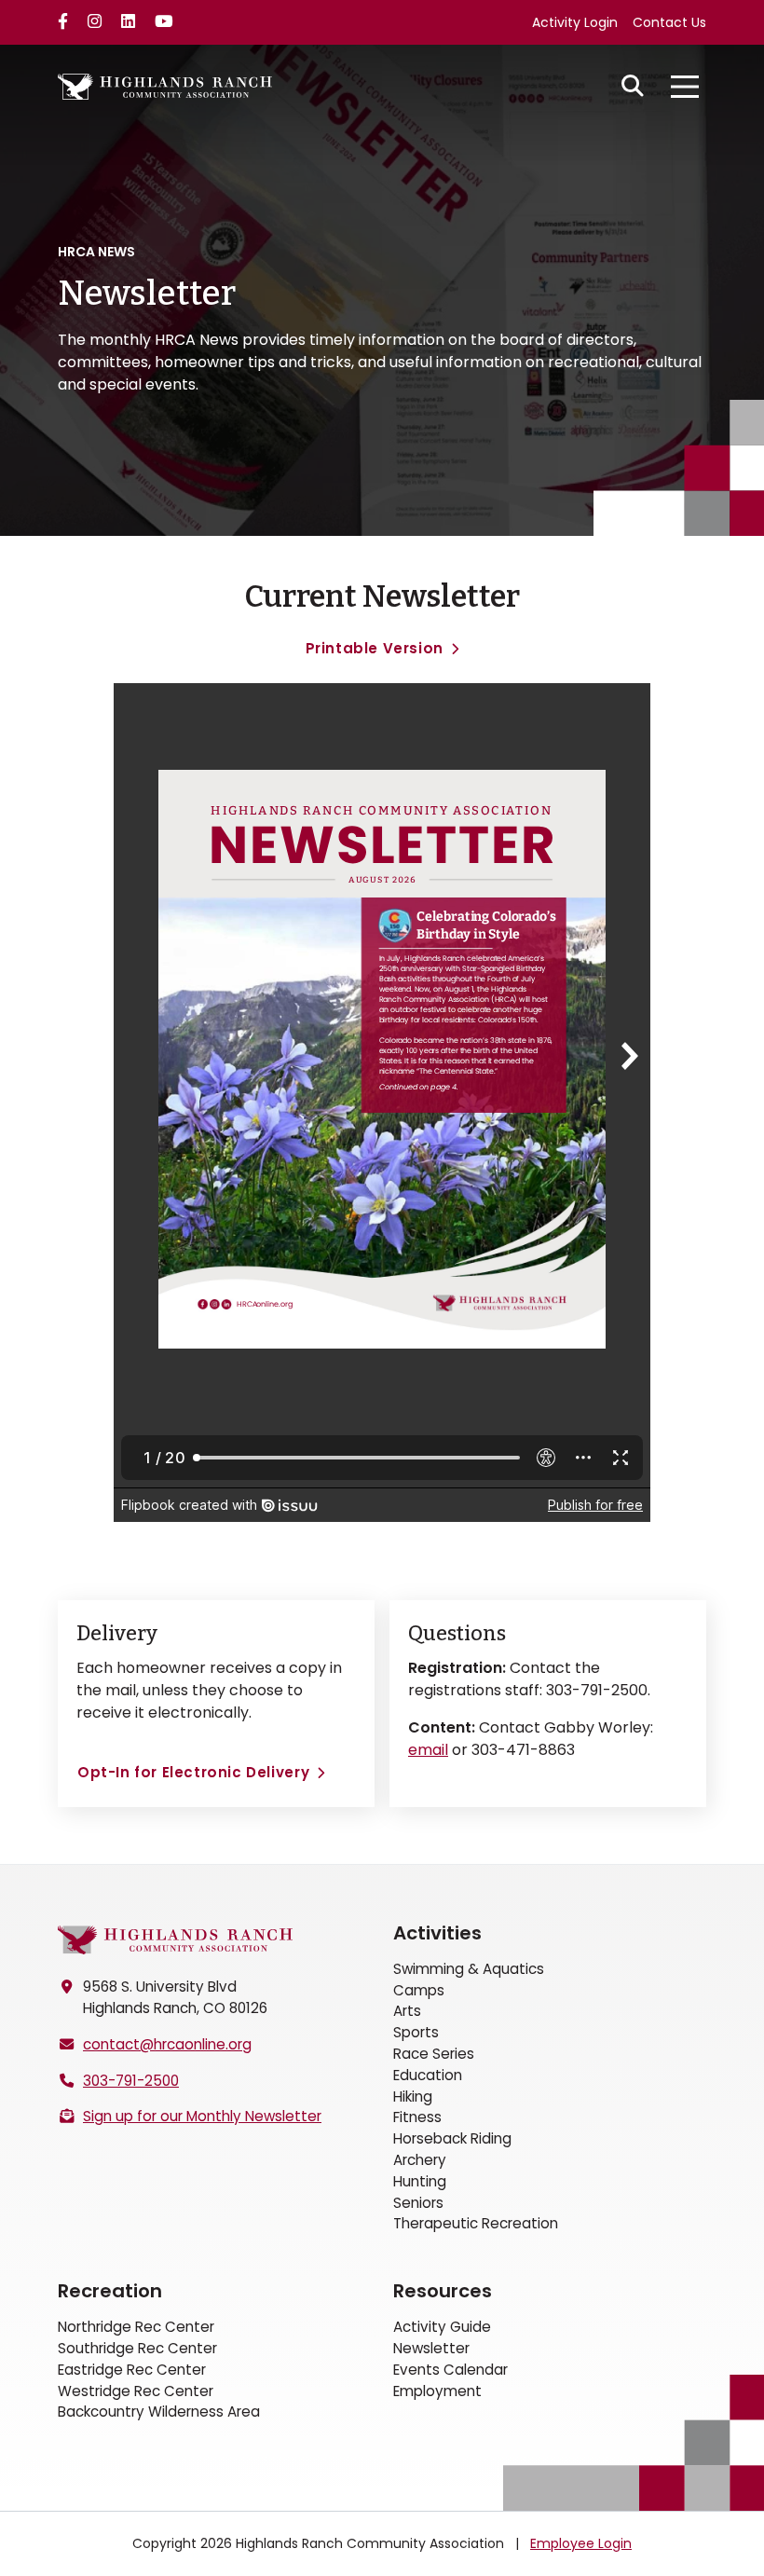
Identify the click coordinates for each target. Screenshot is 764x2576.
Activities (437, 1933)
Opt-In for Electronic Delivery (193, 1772)
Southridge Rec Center (137, 2348)
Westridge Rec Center (136, 2391)
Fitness (417, 2117)
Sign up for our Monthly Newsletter (202, 2116)
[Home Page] (175, 1940)
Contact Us (669, 22)
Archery (420, 2160)
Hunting (420, 2181)
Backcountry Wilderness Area (159, 2412)
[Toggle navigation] (685, 87)
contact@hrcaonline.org (167, 2044)
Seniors (418, 2203)
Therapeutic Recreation (476, 2223)
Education (428, 2075)
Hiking (413, 2096)
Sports (416, 2032)
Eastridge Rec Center (132, 2370)
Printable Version (375, 648)
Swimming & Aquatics (469, 1969)
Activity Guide (442, 2327)
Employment (437, 2391)
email (428, 1750)
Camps (419, 1990)
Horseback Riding (452, 2138)
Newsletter (431, 2348)
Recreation (110, 2291)
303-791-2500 (131, 2081)
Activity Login (575, 22)
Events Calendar (450, 2370)
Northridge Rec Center (136, 2327)
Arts (407, 2011)
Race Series (434, 2054)
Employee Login (581, 2543)
